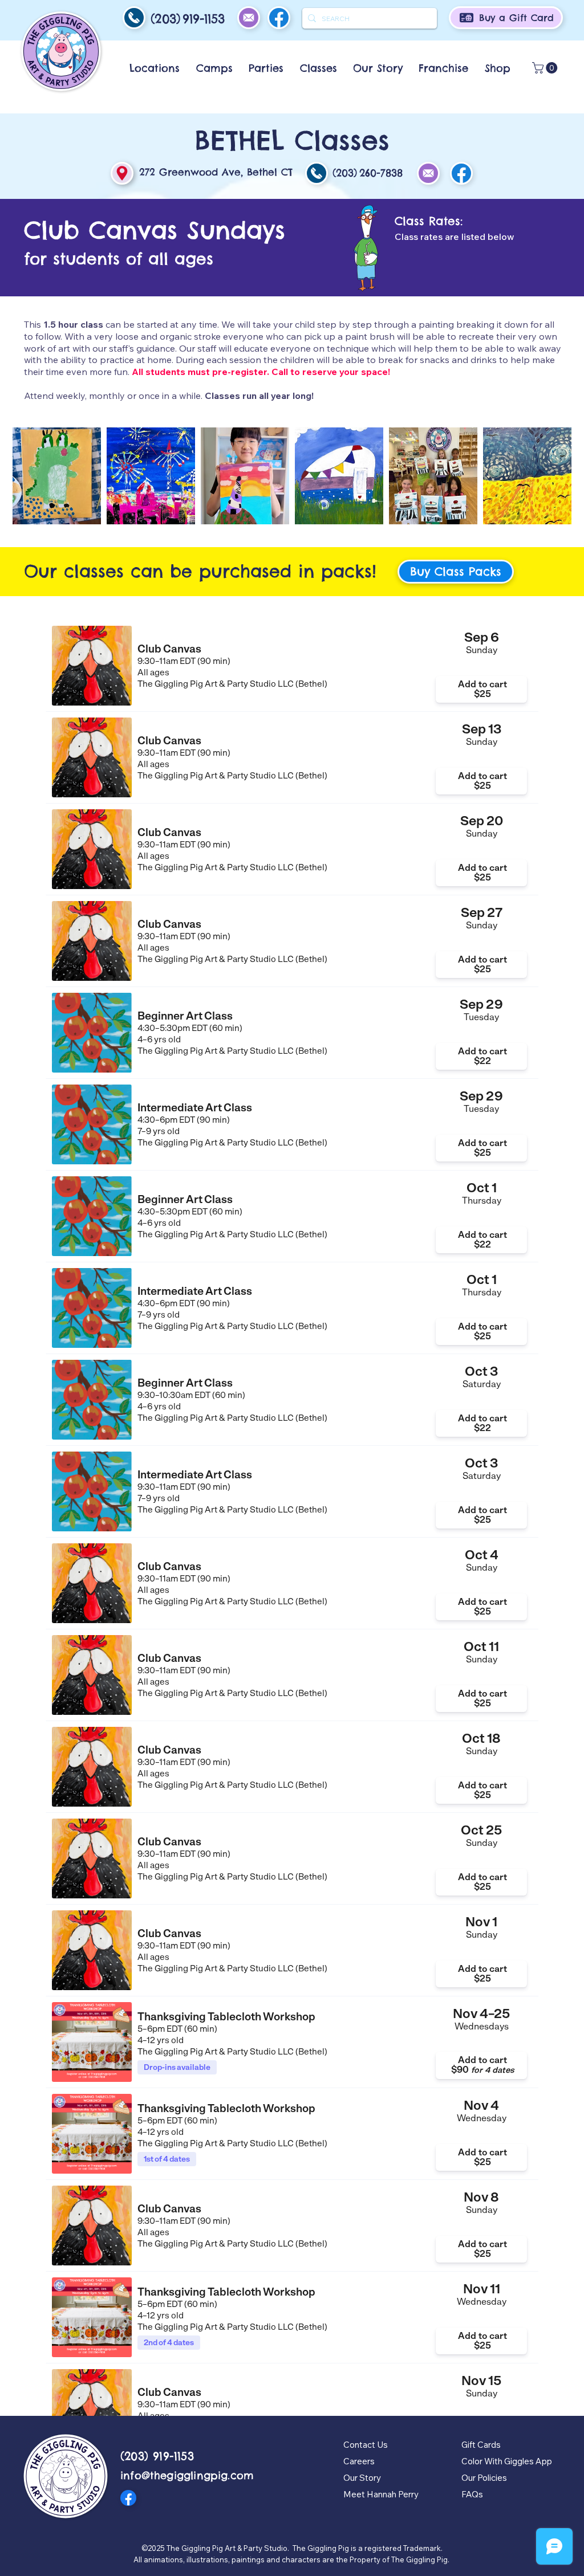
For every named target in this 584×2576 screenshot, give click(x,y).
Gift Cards (481, 2445)
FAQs (472, 2494)
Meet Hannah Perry (381, 2494)
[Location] (122, 173)
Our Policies (484, 2478)
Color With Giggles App (507, 2461)
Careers (359, 2461)
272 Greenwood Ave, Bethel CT (216, 172)
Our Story (362, 2478)
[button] (155, 68)
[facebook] (279, 18)
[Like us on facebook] (461, 173)
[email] (134, 18)
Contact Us (366, 2445)
